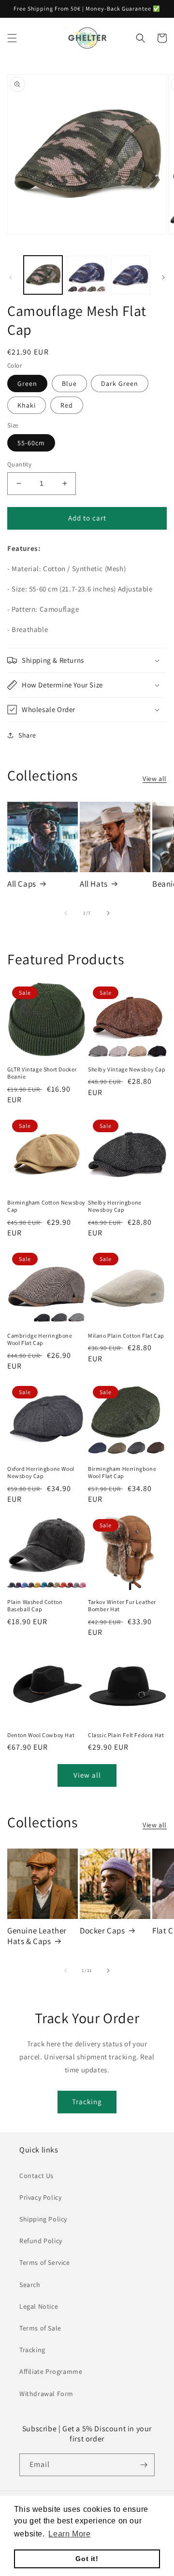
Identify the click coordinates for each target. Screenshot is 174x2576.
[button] (12, 38)
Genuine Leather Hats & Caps (37, 1936)
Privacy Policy (40, 2197)
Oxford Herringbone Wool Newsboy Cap (41, 1473)
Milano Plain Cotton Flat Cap (126, 1336)
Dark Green (120, 384)
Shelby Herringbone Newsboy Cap (115, 1206)
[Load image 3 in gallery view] (130, 275)
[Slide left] (11, 277)
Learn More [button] (69, 2534)
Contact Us (36, 2176)
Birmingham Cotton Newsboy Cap (46, 1206)
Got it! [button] (87, 2559)
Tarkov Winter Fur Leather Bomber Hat (122, 1606)
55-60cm (31, 443)
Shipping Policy (43, 2219)
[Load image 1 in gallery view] (43, 275)
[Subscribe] (144, 2465)
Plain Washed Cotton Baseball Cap (35, 1606)
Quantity (19, 464)
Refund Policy (41, 2241)
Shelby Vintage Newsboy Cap (127, 1069)
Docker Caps (102, 1931)
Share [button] (27, 735)
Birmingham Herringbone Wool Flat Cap (122, 1473)
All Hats (94, 884)
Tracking (87, 2102)
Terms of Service (45, 2262)
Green (27, 384)
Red (67, 405)
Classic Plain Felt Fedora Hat (126, 1735)
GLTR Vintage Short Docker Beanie (42, 1073)
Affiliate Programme (51, 2371)
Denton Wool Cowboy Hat (41, 1735)
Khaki (27, 405)
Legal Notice (39, 2306)
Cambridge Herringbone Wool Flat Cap (40, 1339)
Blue (69, 384)
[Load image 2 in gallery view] (87, 275)
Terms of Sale (40, 2328)
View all (155, 779)
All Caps (22, 884)
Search (30, 2285)
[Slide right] (163, 277)
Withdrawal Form (46, 2394)
